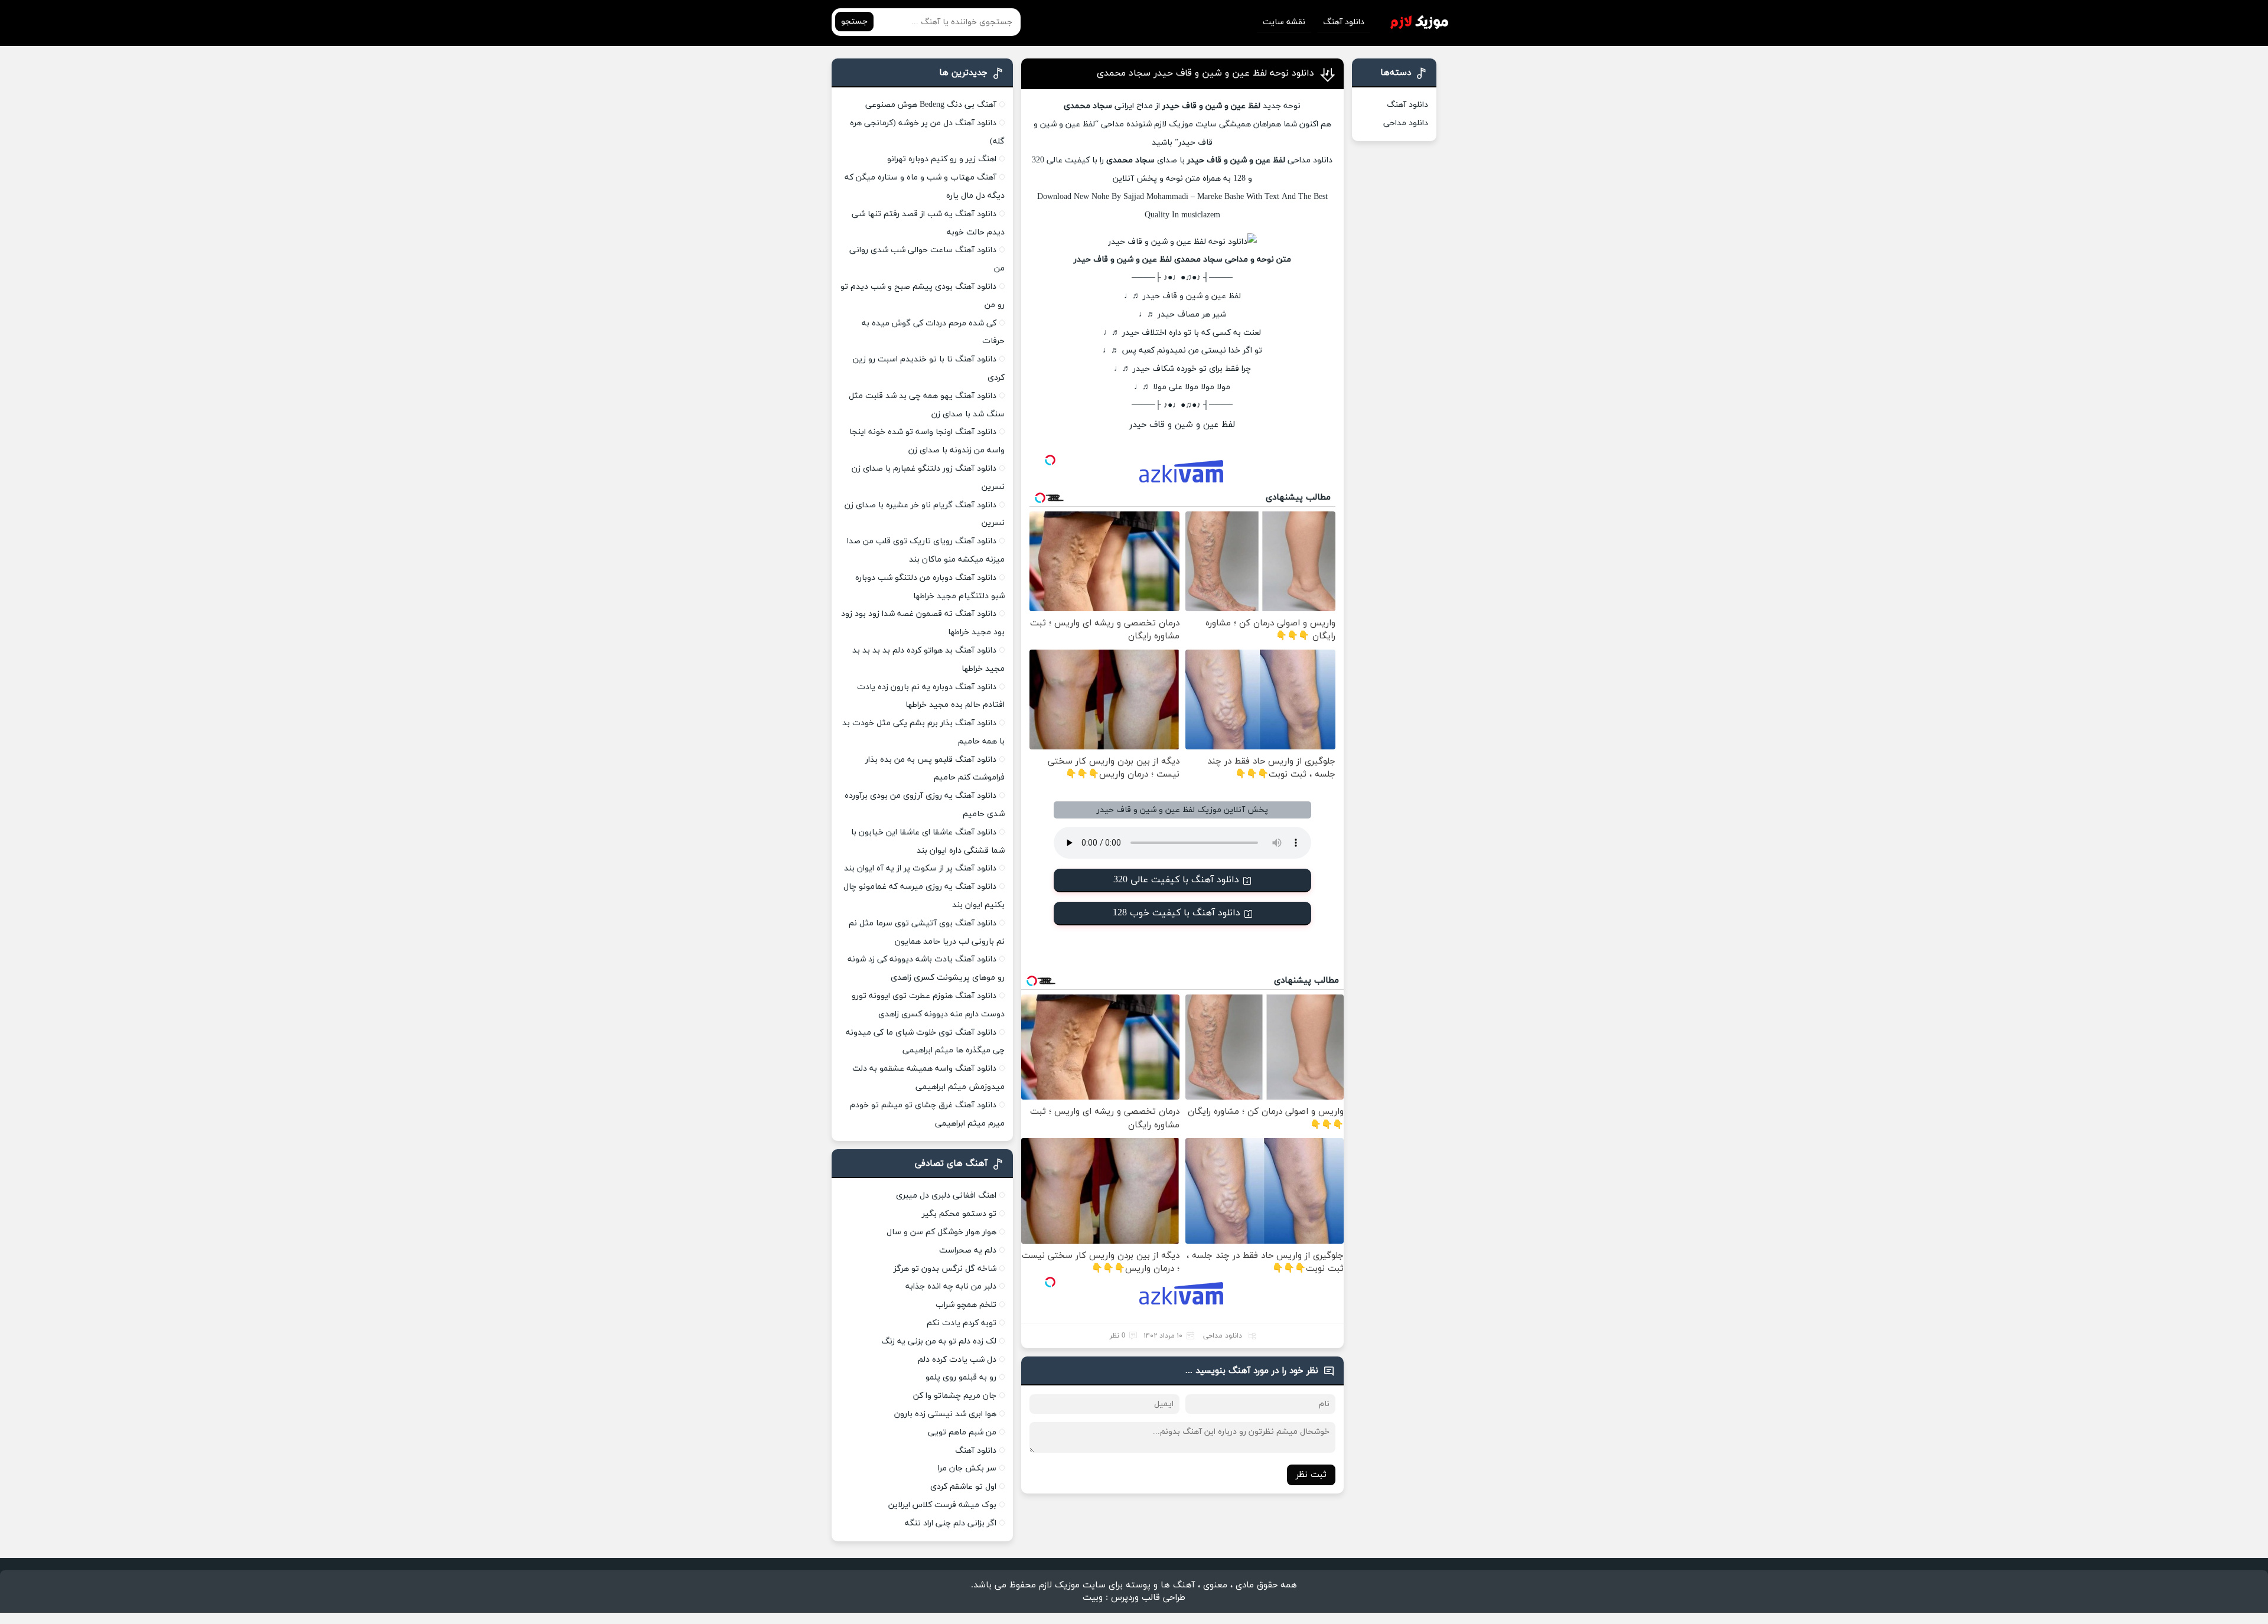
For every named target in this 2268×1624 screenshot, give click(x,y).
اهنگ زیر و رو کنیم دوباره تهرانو (942, 159)
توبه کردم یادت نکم (962, 1323)
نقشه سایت (1284, 22)
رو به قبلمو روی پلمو (961, 1377)
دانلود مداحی (1310, 160)
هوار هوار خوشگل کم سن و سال (941, 1232)
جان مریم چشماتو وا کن (955, 1396)
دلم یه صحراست (968, 1250)
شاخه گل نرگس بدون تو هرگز (945, 1269)
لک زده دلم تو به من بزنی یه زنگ (939, 1341)
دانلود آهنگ (1344, 22)
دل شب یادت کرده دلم (957, 1360)
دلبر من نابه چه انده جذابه (951, 1287)
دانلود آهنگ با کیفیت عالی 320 (1176, 880)
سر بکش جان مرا (967, 1468)
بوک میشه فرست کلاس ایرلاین (942, 1505)
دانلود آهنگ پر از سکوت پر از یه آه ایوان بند (920, 868)
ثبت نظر (1311, 1475)
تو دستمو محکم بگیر (959, 1214)
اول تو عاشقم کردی (963, 1487)
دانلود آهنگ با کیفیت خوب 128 (1177, 913)
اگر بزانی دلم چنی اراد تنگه (951, 1523)
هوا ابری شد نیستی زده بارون (945, 1414)
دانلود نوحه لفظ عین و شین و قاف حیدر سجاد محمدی (1205, 73)
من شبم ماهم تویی (962, 1432)
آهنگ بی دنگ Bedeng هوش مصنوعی (931, 105)
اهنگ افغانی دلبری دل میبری (946, 1196)
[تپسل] (1050, 460)
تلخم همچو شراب (966, 1305)
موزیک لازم (1174, 124)
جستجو (854, 22)
